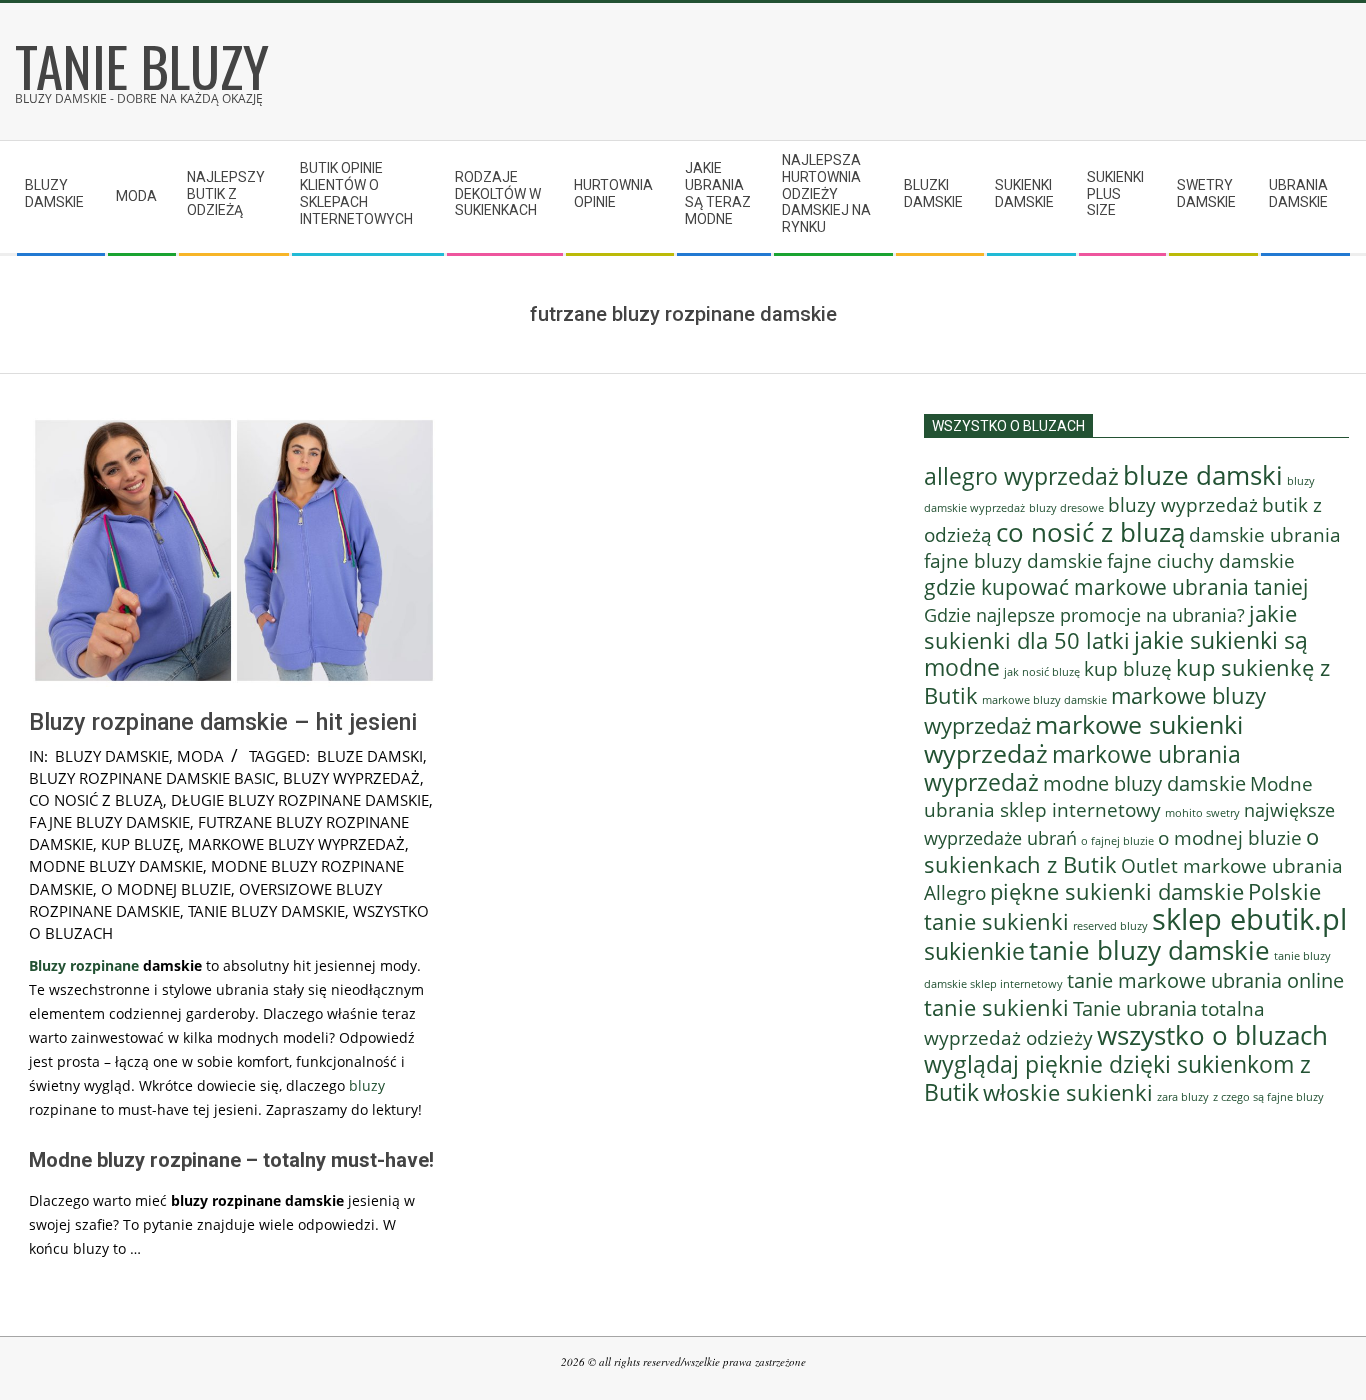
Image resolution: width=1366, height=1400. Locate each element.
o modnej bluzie (166, 889)
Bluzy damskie (112, 756)
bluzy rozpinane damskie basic (152, 778)
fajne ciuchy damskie (1201, 561)
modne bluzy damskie (116, 866)
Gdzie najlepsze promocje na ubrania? (1084, 615)
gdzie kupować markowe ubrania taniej (1116, 586)
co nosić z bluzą (96, 800)
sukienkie (974, 951)
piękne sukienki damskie (1117, 891)
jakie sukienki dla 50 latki (1110, 627)
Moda (200, 756)
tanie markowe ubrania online (1205, 980)
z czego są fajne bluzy (1268, 1096)
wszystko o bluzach (1212, 1035)
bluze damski (370, 756)
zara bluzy (1183, 1097)
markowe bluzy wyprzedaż (296, 844)
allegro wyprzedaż (1021, 476)
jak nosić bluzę (1042, 671)
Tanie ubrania (1135, 1008)
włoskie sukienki (1068, 1092)
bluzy (367, 1085)
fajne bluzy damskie (109, 822)
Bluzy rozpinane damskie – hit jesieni (223, 722)
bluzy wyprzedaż (351, 778)
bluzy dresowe (1066, 507)
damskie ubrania (1265, 534)
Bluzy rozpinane (84, 965)
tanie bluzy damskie (266, 911)
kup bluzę (140, 844)
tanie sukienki (996, 1007)
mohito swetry (1202, 812)
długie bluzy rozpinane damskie (300, 800)
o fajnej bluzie (1117, 840)
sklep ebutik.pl (1249, 919)
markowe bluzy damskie (1044, 700)
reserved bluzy (1110, 926)
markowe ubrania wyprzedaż (1082, 768)
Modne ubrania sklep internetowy (1118, 796)
